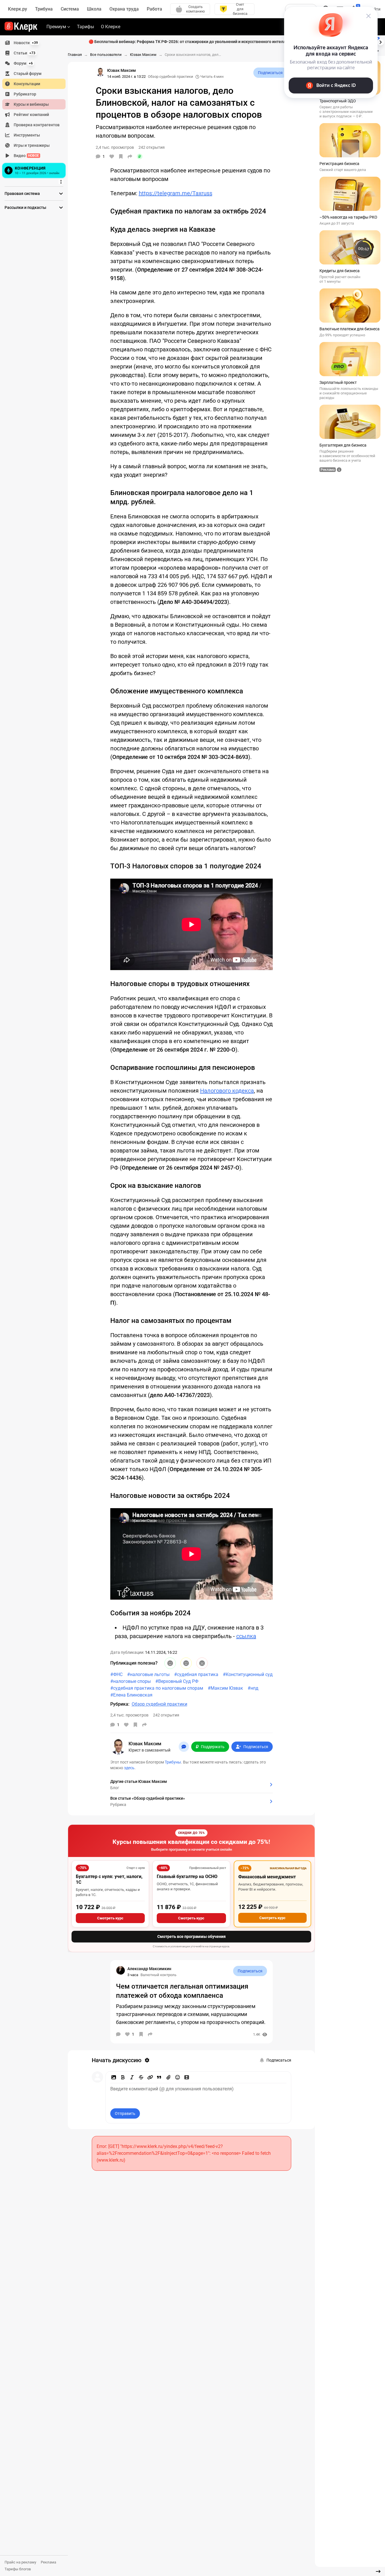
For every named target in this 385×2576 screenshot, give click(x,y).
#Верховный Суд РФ (177, 1681)
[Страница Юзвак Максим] (100, 72)
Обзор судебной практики (171, 77)
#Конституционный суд (248, 1674)
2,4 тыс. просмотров (129, 1715)
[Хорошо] (170, 1663)
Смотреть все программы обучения (192, 1936)
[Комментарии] (118, 2034)
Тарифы (85, 27)
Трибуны (173, 1762)
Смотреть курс (110, 1918)
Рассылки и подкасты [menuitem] (25, 207)
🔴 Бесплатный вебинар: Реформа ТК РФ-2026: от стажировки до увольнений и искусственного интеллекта (192, 42)
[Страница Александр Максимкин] (121, 1970)
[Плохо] (202, 1663)
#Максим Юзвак (225, 1688)
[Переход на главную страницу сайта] (21, 27)
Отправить (125, 2113)
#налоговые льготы (148, 1674)
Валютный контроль (158, 1975)
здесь (129, 1768)
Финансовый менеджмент (267, 1877)
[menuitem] (34, 43)
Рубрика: (120, 1704)
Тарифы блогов (18, 2569)
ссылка (246, 1636)
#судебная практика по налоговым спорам (157, 1688)
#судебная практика (196, 1674)
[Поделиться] (130, 156)
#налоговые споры (131, 1681)
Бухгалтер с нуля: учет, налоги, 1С (109, 1879)
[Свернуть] (378, 2571)
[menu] (36, 109)
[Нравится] (112, 156)
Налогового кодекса (227, 1091)
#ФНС (116, 1674)
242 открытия (166, 1715)
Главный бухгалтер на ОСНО (187, 1876)
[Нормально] (186, 1663)
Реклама (48, 2562)
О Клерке (111, 27)
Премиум (56, 27)
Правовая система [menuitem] (22, 194)
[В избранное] (121, 156)
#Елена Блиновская (131, 1695)
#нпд (253, 1688)
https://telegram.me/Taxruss (176, 193)
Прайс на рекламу (20, 2562)
